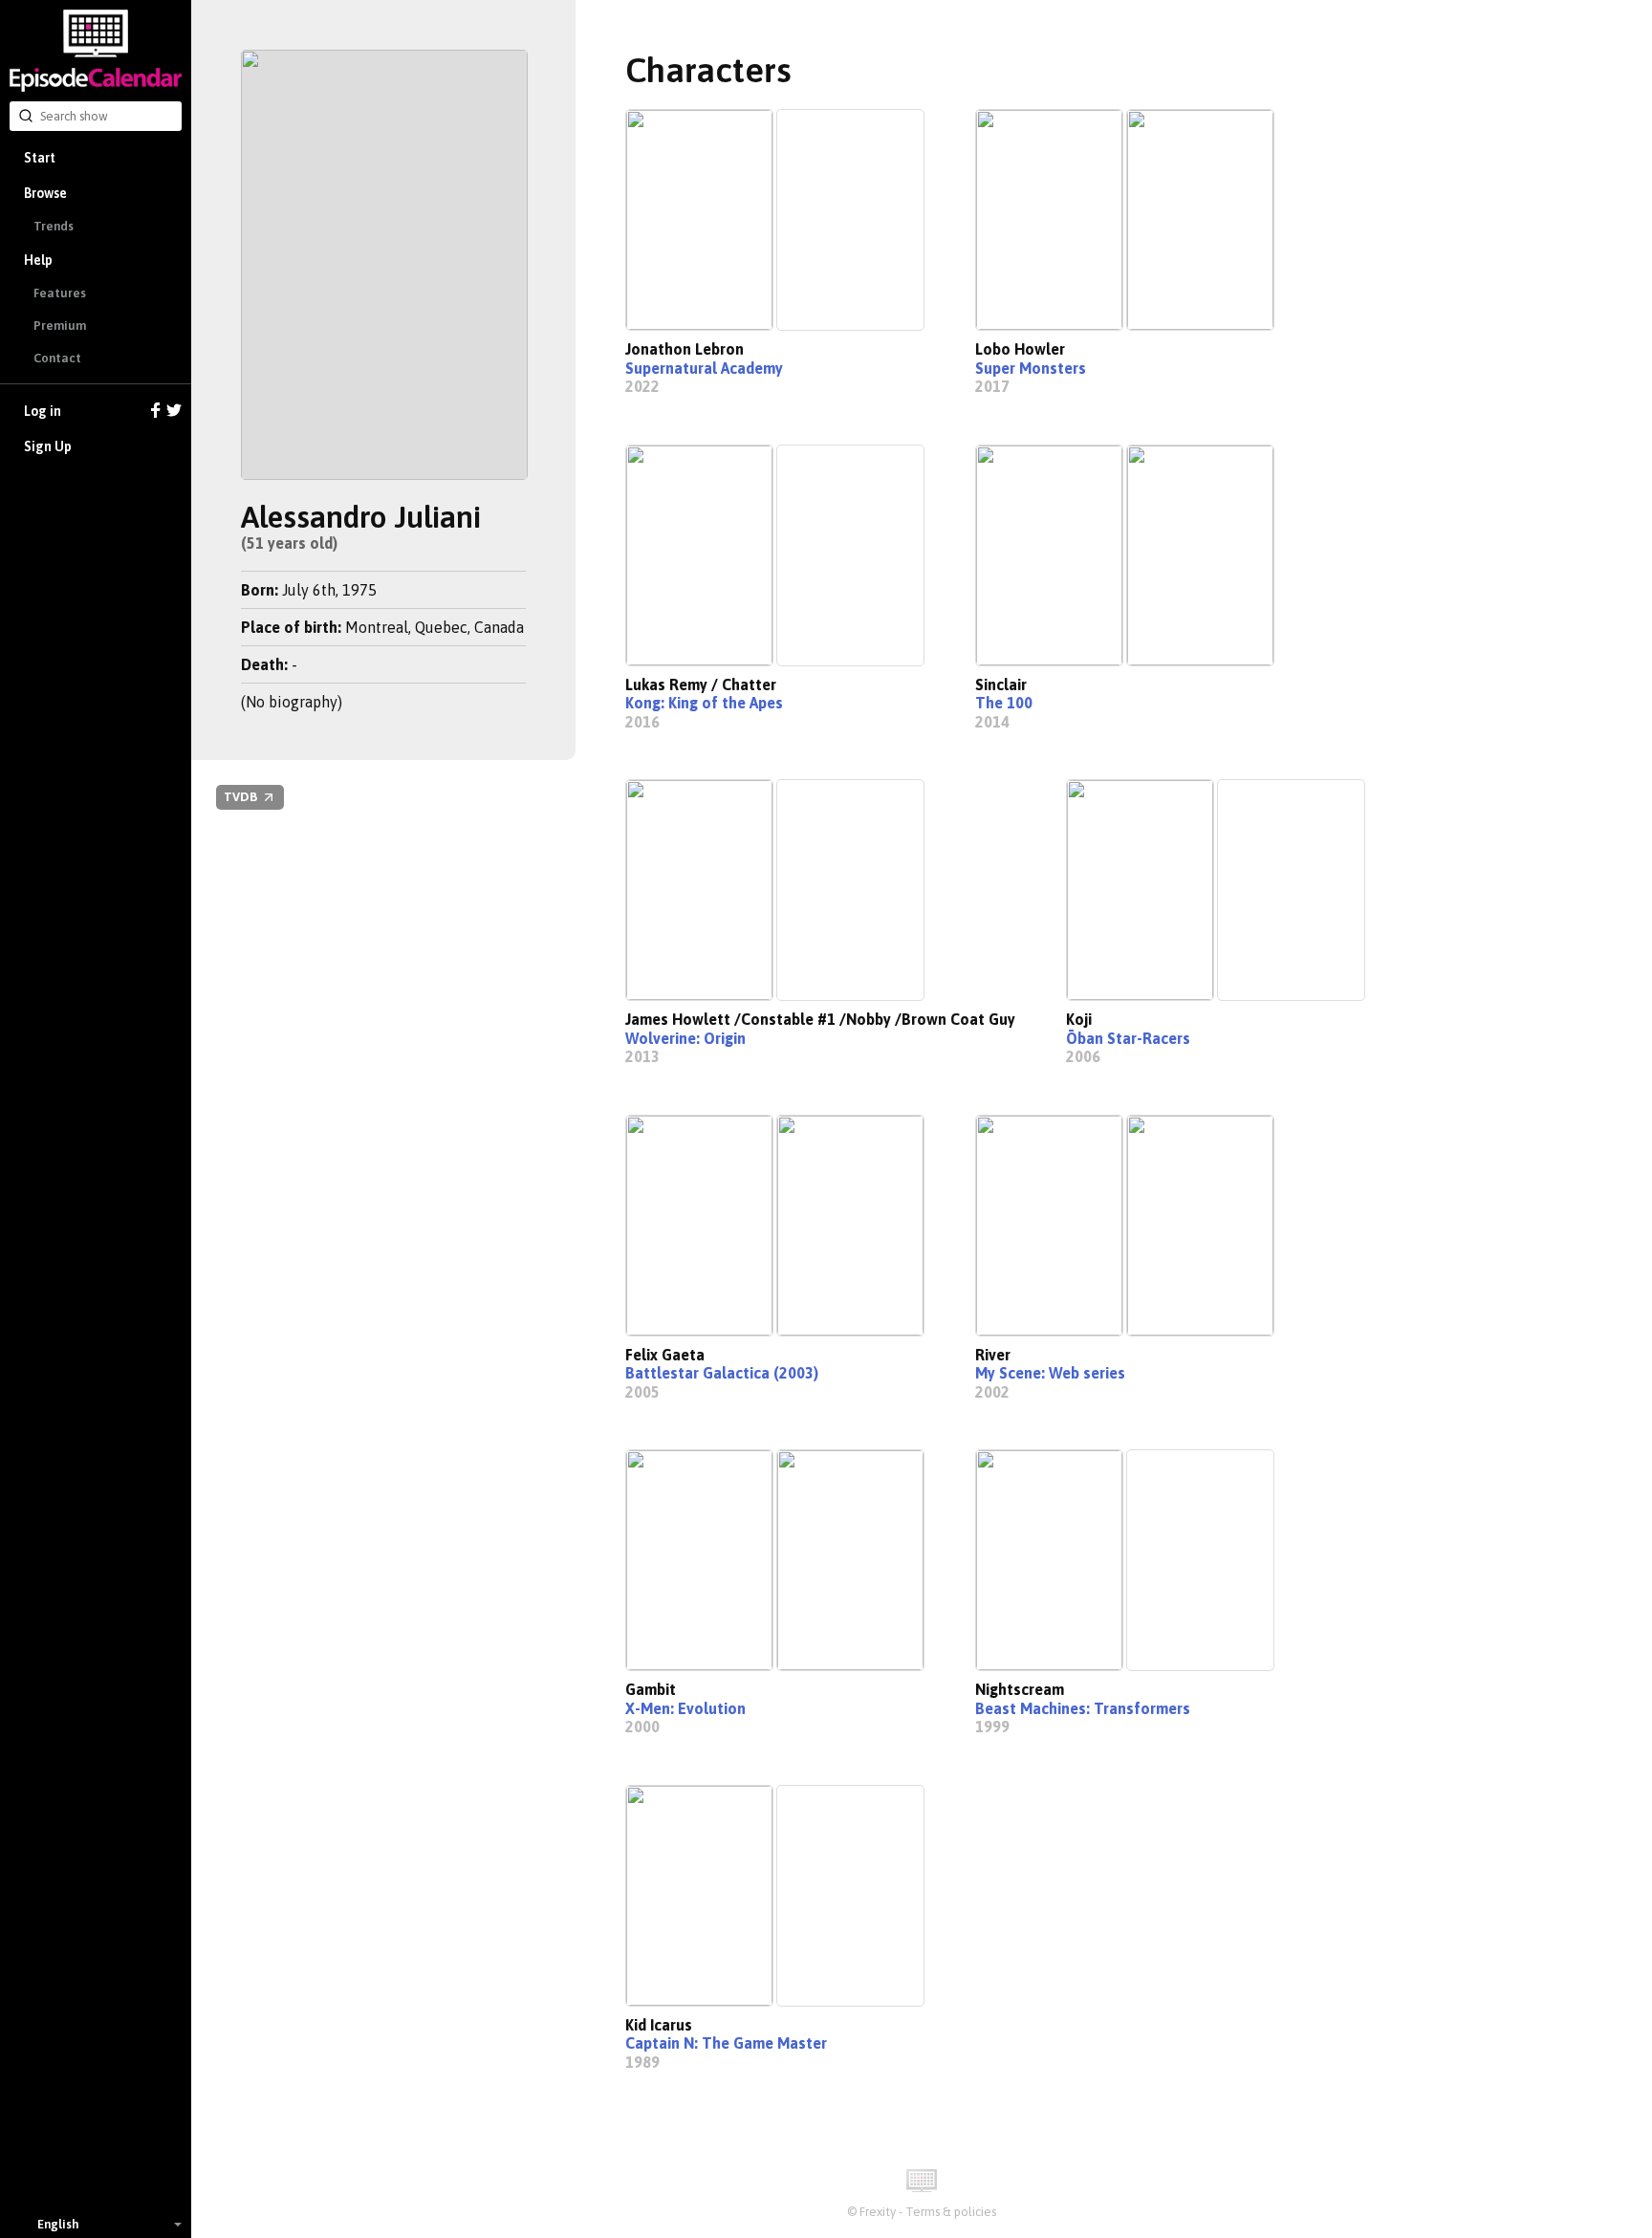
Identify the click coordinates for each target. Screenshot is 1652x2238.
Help (38, 260)
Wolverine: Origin (685, 1038)
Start (40, 158)
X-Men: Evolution (685, 1708)
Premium (60, 326)
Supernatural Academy (704, 368)
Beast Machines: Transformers (1083, 1708)
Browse (45, 193)
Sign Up (48, 446)
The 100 (1004, 703)
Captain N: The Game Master (726, 2043)
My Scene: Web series (1050, 1373)
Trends (54, 226)
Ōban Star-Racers (1128, 1038)
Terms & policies (951, 2212)
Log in (43, 411)
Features (60, 293)
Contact (57, 358)
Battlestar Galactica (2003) (722, 1373)
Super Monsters (1031, 368)
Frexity (878, 2212)
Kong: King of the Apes (704, 703)
